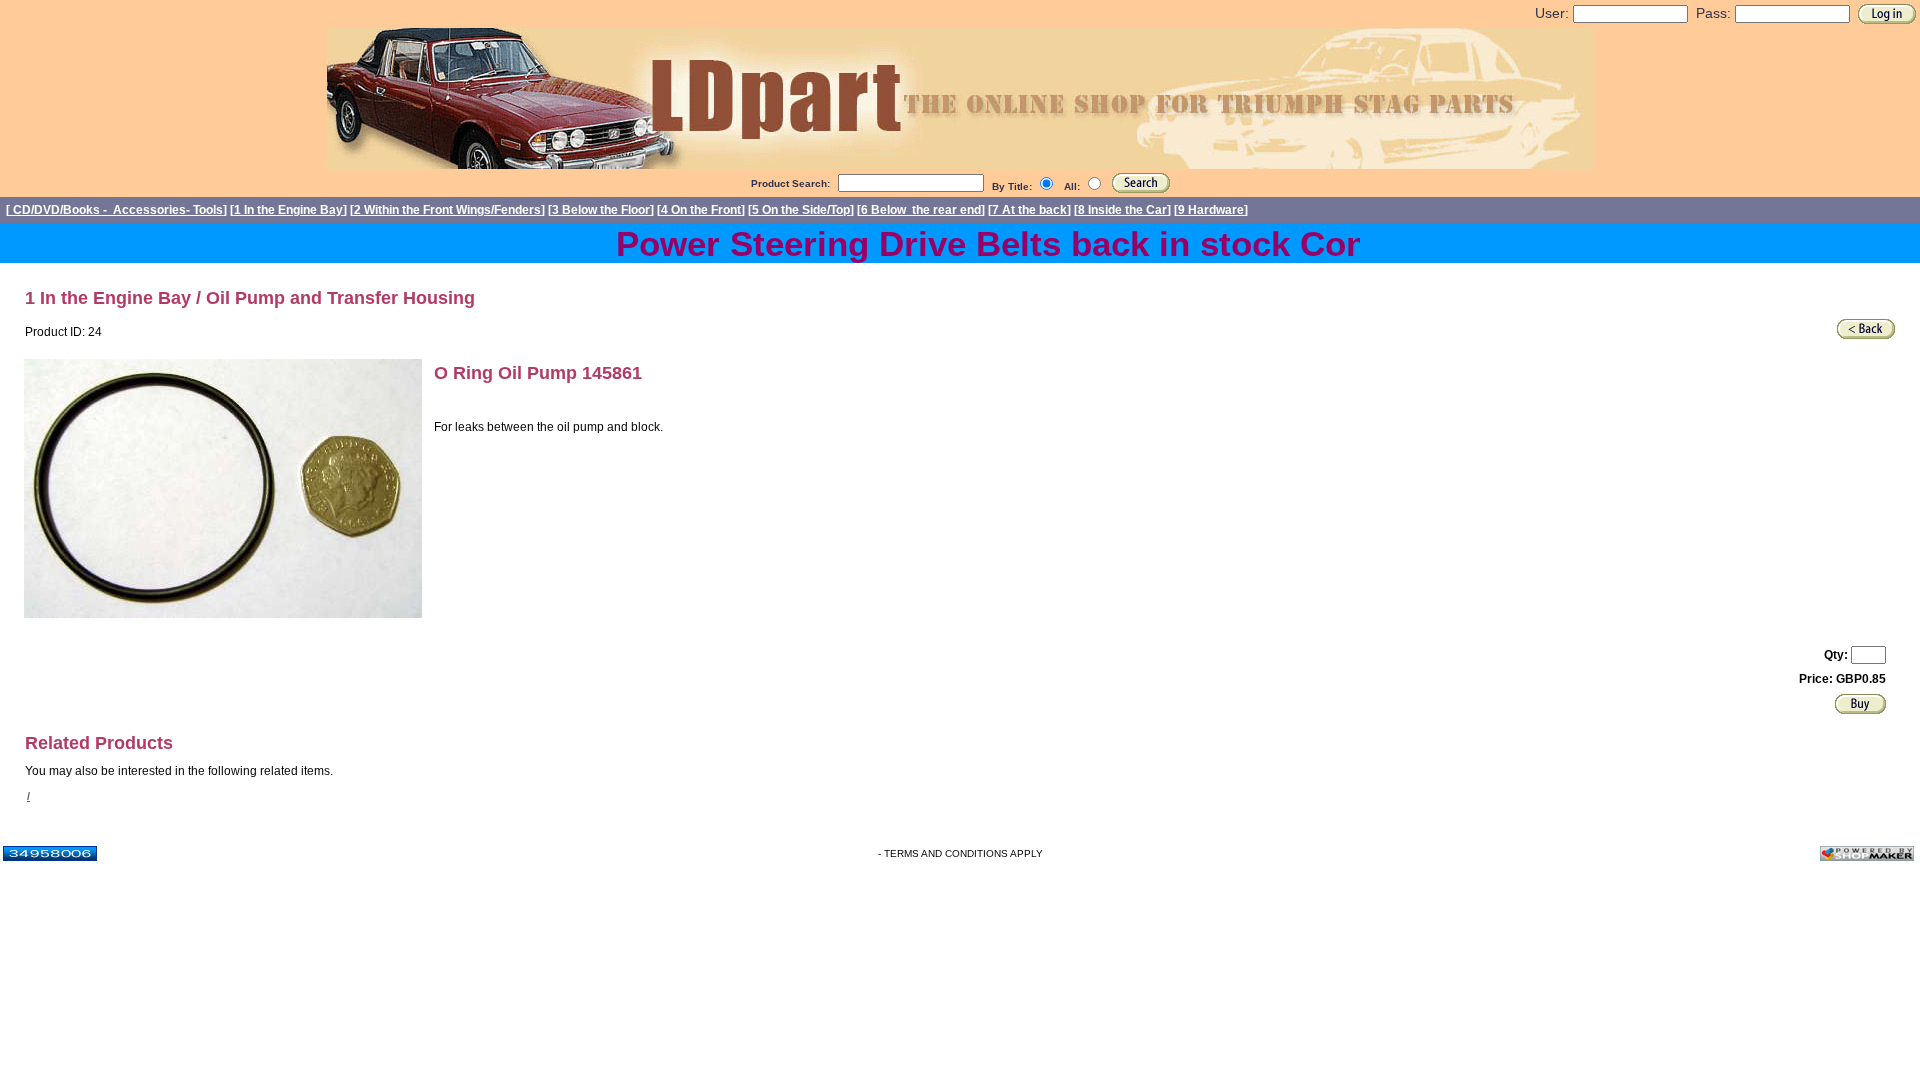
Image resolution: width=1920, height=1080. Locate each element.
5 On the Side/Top (801, 210)
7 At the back (1029, 210)
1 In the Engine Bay (288, 210)
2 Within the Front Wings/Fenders (447, 210)
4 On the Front (701, 210)
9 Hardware (1211, 210)
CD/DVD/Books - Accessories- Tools (116, 210)
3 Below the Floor (601, 210)
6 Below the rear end (921, 210)
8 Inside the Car (1122, 210)
